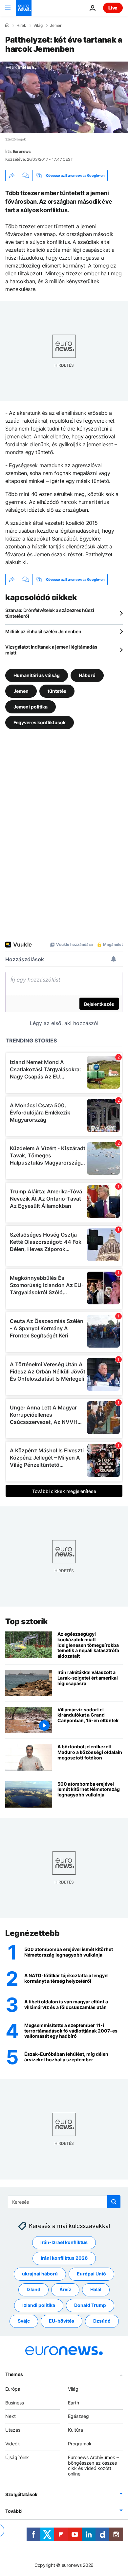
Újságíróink (17, 2457)
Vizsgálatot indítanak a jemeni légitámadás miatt (51, 650)
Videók (13, 2444)
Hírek (21, 26)
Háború (87, 675)
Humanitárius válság (37, 675)
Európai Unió (91, 2274)
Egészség (78, 2416)
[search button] (114, 2202)
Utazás (13, 2430)
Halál (96, 2290)
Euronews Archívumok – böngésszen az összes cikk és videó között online (93, 2466)
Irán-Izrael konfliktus (64, 2243)
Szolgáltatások (21, 2494)
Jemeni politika (31, 707)
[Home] (7, 25)
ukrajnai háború (40, 2274)
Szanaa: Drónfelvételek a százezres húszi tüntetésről (50, 613)
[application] (64, 97)
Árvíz (65, 2290)
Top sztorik (27, 1621)
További (14, 2511)
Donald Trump (90, 2305)
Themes (14, 2374)
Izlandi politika (39, 2305)
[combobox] (64, 2202)
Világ (38, 26)
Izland (33, 2290)
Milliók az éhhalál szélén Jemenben (43, 631)
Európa (13, 2389)
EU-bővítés (62, 2321)
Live (113, 8)
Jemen (56, 26)
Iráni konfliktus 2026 (64, 2258)
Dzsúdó (102, 2321)
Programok (80, 2444)
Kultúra (75, 2430)
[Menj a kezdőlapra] (24, 8)
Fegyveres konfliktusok (40, 722)
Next (11, 2416)
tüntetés (57, 691)
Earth (74, 2403)
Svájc (24, 2321)
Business (15, 2403)
